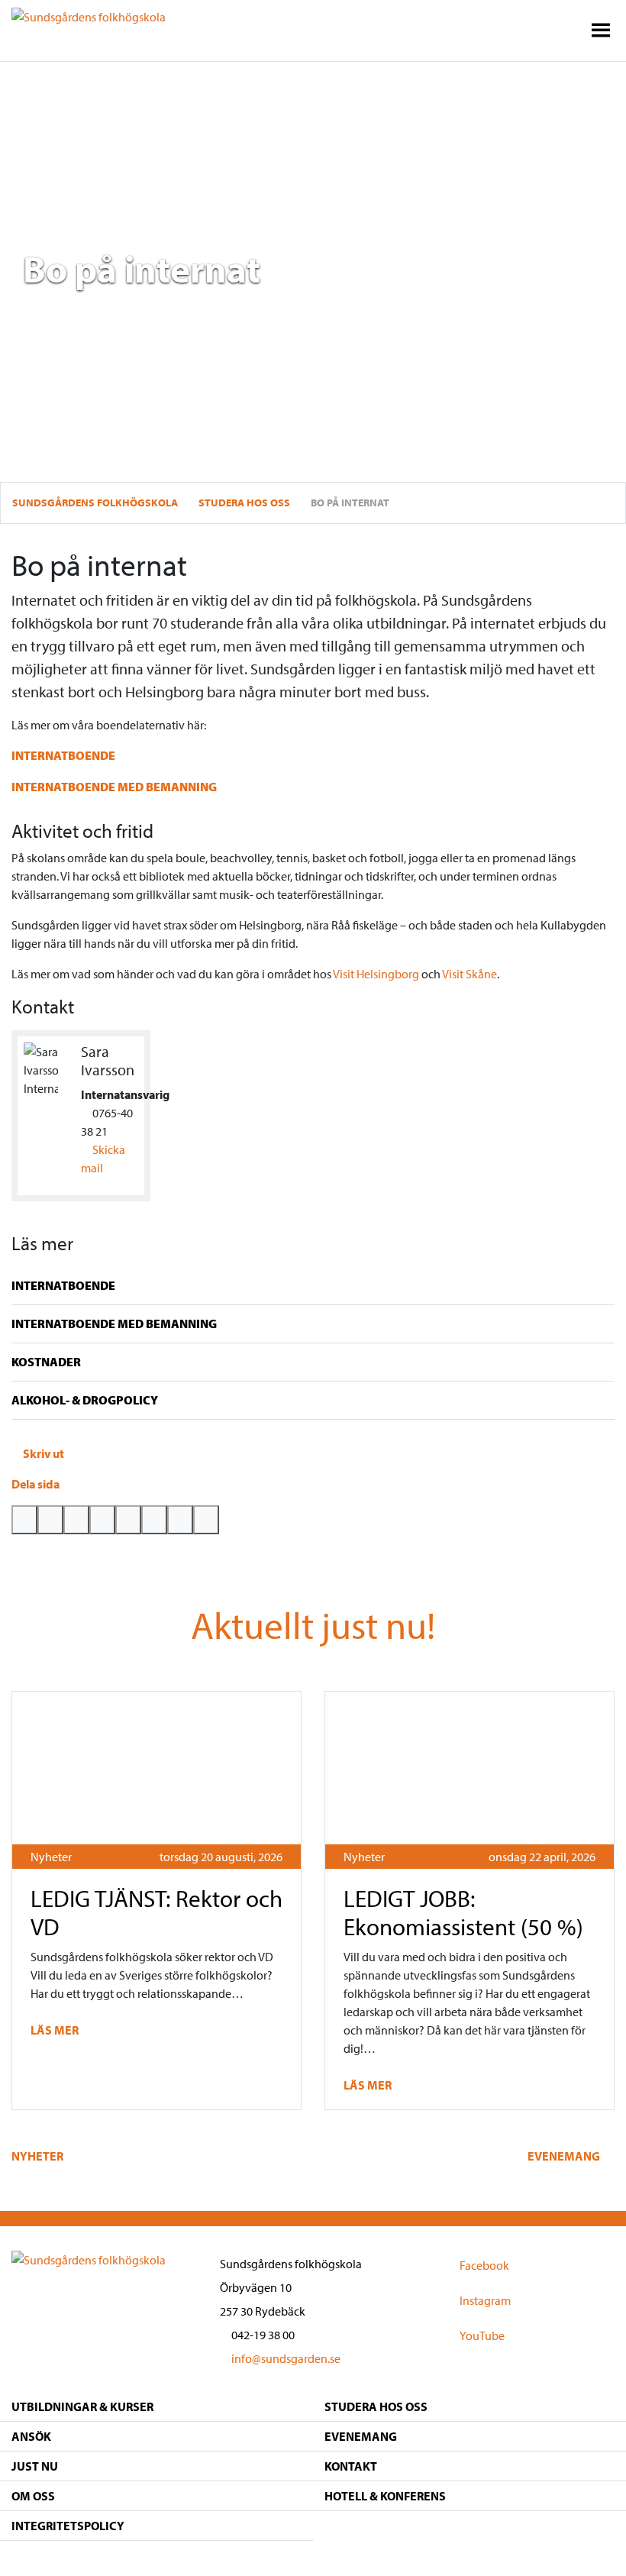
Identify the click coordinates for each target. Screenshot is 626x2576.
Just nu (35, 2466)
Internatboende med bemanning (114, 787)
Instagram (485, 2300)
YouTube (482, 2335)
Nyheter (51, 1857)
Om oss (33, 2496)
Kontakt (351, 2466)
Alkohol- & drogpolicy (85, 1400)
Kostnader (46, 1362)
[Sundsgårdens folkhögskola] (89, 15)
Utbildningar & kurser (82, 2406)
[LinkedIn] (128, 1520)
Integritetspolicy (68, 2526)
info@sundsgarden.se (285, 2358)
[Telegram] (154, 1520)
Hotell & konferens (385, 2496)
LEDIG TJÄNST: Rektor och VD (156, 1912)
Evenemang (565, 2156)
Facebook (484, 2264)
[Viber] (180, 1520)
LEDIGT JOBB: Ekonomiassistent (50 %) (463, 1912)
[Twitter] (24, 1520)
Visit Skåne (469, 974)
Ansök (31, 2436)
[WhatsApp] (76, 1520)
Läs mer (56, 2030)
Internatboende (63, 755)
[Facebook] (50, 1520)
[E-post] (102, 1520)
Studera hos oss (376, 2406)
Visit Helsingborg (376, 974)
